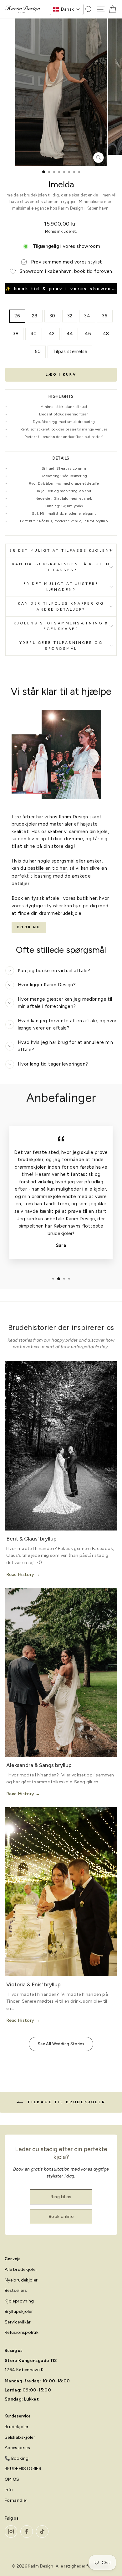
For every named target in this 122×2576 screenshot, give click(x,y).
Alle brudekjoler (21, 2269)
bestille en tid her (47, 868)
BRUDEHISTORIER (23, 2469)
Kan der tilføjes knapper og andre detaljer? (61, 606)
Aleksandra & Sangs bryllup (39, 1765)
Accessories (17, 2448)
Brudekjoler (17, 2427)
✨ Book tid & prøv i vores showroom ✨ (61, 289)
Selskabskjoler (20, 2437)
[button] (67, 9)
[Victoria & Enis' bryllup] (61, 1892)
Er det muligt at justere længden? (61, 587)
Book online (61, 2216)
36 (105, 316)
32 (70, 316)
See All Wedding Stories (61, 2044)
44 (70, 334)
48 (106, 334)
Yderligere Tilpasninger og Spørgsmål (61, 646)
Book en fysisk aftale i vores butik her (54, 898)
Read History (20, 1575)
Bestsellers (16, 2290)
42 (52, 334)
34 (87, 316)
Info (9, 2490)
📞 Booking (17, 2458)
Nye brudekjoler (21, 2280)
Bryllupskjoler (19, 2311)
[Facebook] (27, 2532)
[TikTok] (42, 2532)
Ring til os (61, 2197)
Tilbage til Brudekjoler (65, 2102)
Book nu (29, 927)
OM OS (12, 2479)
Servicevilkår (18, 2322)
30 (52, 316)
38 (16, 334)
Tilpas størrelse (70, 352)
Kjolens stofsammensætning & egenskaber (61, 626)
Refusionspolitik (22, 2332)
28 (35, 316)
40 (34, 334)
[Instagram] (11, 2532)
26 (17, 316)
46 (88, 334)
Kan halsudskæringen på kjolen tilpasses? (61, 567)
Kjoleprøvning (19, 2301)
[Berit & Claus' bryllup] (61, 1446)
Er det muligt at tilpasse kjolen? (61, 550)
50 (38, 352)
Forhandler (16, 2500)
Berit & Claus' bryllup (31, 1539)
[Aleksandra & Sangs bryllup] (61, 1672)
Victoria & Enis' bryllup (33, 1984)
